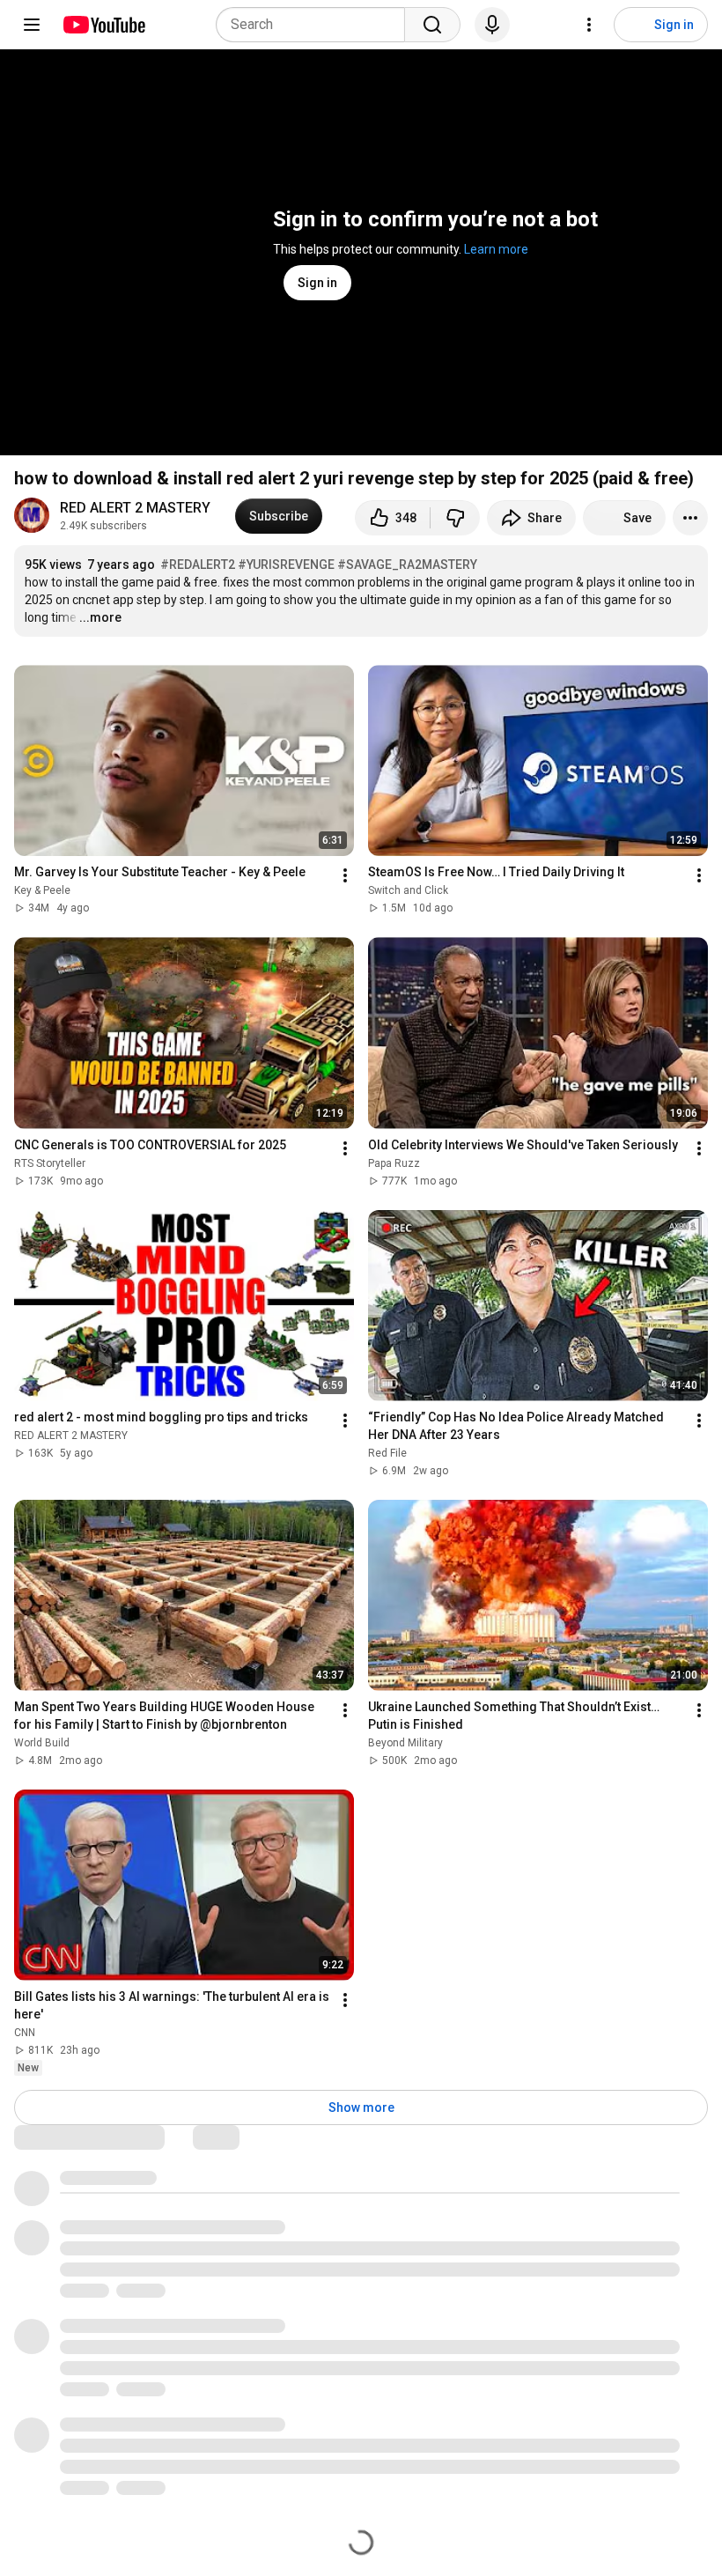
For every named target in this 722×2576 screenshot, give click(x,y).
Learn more (496, 249)
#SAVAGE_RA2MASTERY (407, 565)
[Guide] (32, 25)
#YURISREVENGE (286, 565)
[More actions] (690, 518)
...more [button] (100, 617)
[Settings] (589, 25)
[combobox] (316, 25)
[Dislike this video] (455, 518)
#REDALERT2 (198, 565)
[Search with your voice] (492, 25)
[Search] (432, 25)
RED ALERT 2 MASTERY (137, 508)
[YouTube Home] (103, 25)
